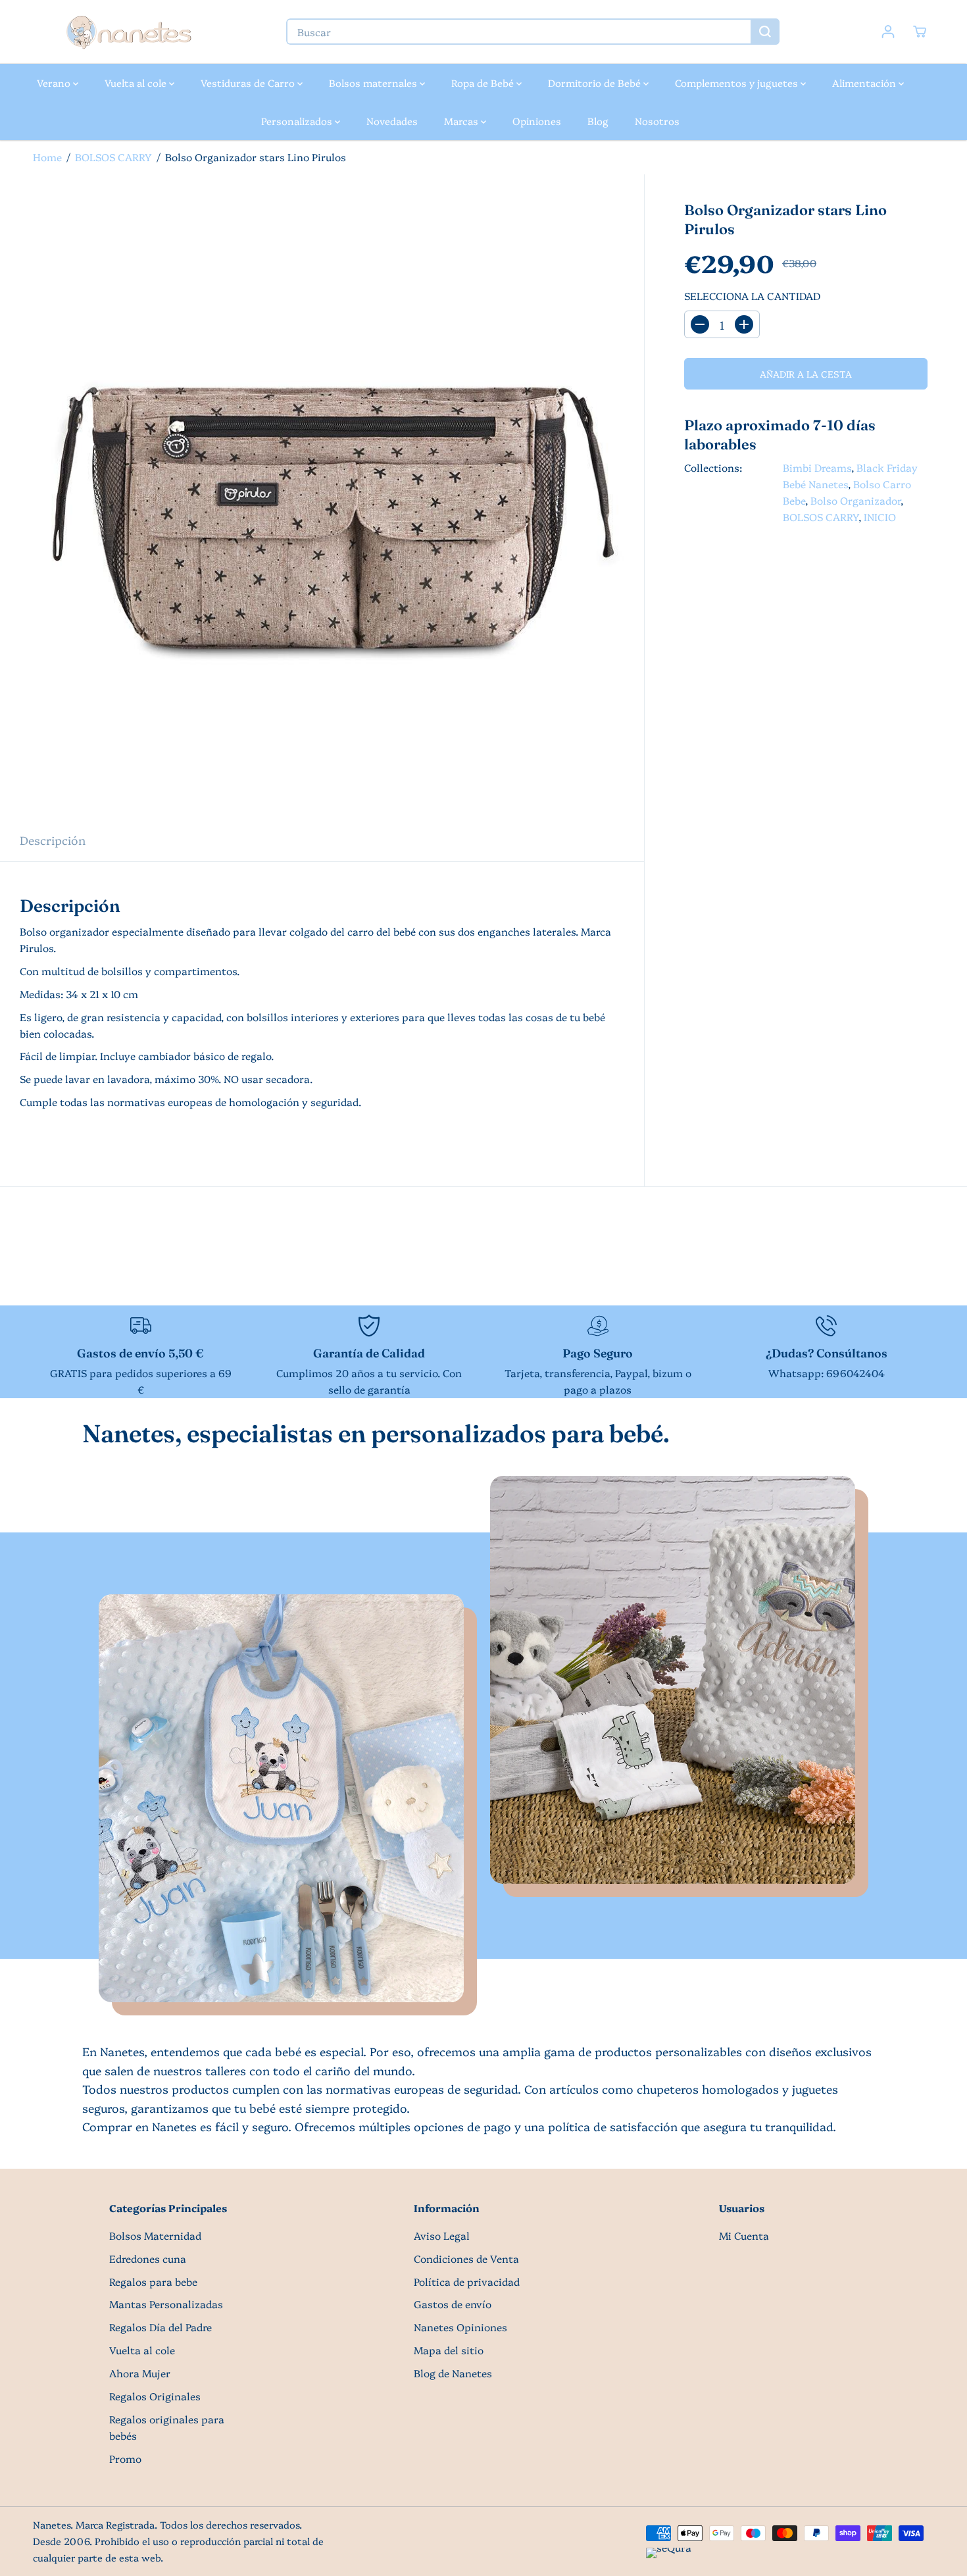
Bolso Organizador (855, 500)
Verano (55, 83)
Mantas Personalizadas (166, 2304)
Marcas (462, 121)
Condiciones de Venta (466, 2259)
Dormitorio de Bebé (596, 83)
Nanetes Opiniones (460, 2327)
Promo (125, 2459)
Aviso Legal (442, 2235)
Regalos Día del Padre (161, 2327)
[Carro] (920, 32)
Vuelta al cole (137, 83)
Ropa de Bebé (484, 83)
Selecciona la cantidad (752, 296)
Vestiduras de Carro (249, 83)
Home (47, 157)
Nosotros (657, 121)
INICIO (880, 517)
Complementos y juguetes (738, 83)
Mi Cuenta (744, 2235)
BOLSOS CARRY (113, 157)
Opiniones (537, 121)
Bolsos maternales (374, 83)
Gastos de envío (453, 2304)
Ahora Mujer (140, 2373)
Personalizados (298, 121)
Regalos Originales (155, 2396)
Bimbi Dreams (817, 468)
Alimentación (865, 83)
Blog (598, 121)
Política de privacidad (467, 2282)
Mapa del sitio (449, 2350)
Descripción (53, 840)
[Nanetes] (128, 32)
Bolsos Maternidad (155, 2235)
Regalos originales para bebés (167, 2427)
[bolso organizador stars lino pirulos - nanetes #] (322, 496)
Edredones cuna (148, 2259)
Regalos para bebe (153, 2282)
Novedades (392, 121)
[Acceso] (888, 32)
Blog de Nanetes (453, 2373)
